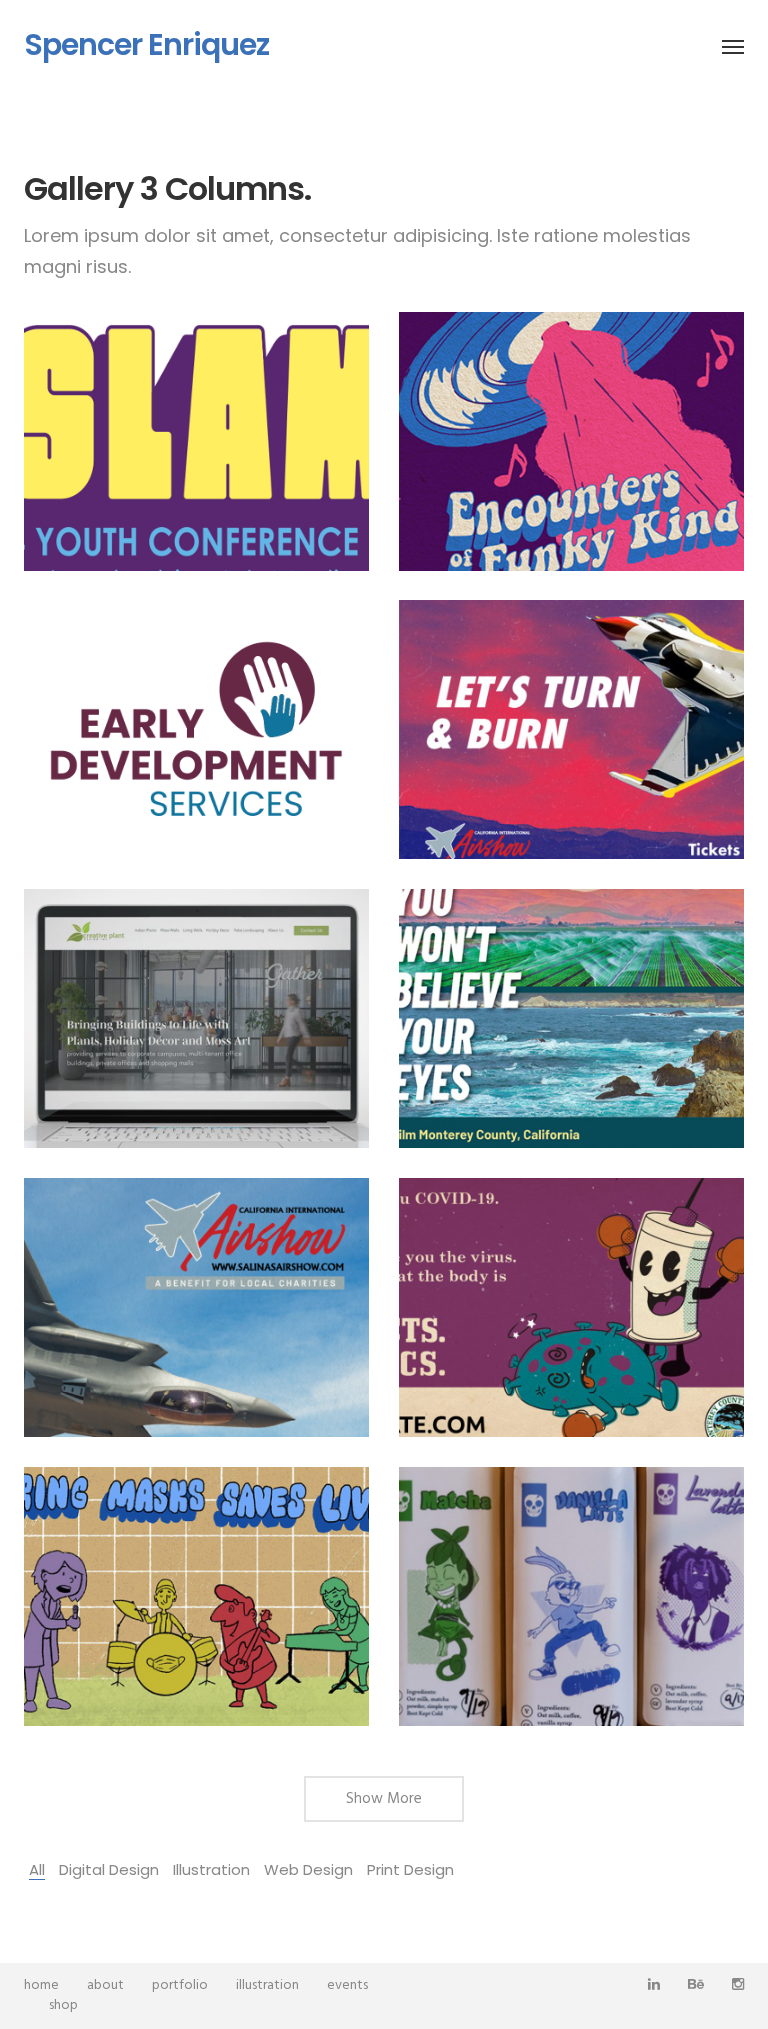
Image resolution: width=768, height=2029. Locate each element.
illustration (267, 1985)
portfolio (180, 1985)
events (347, 1985)
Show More (384, 1799)
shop (63, 2005)
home (41, 1985)
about (105, 1985)
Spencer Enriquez (146, 45)
